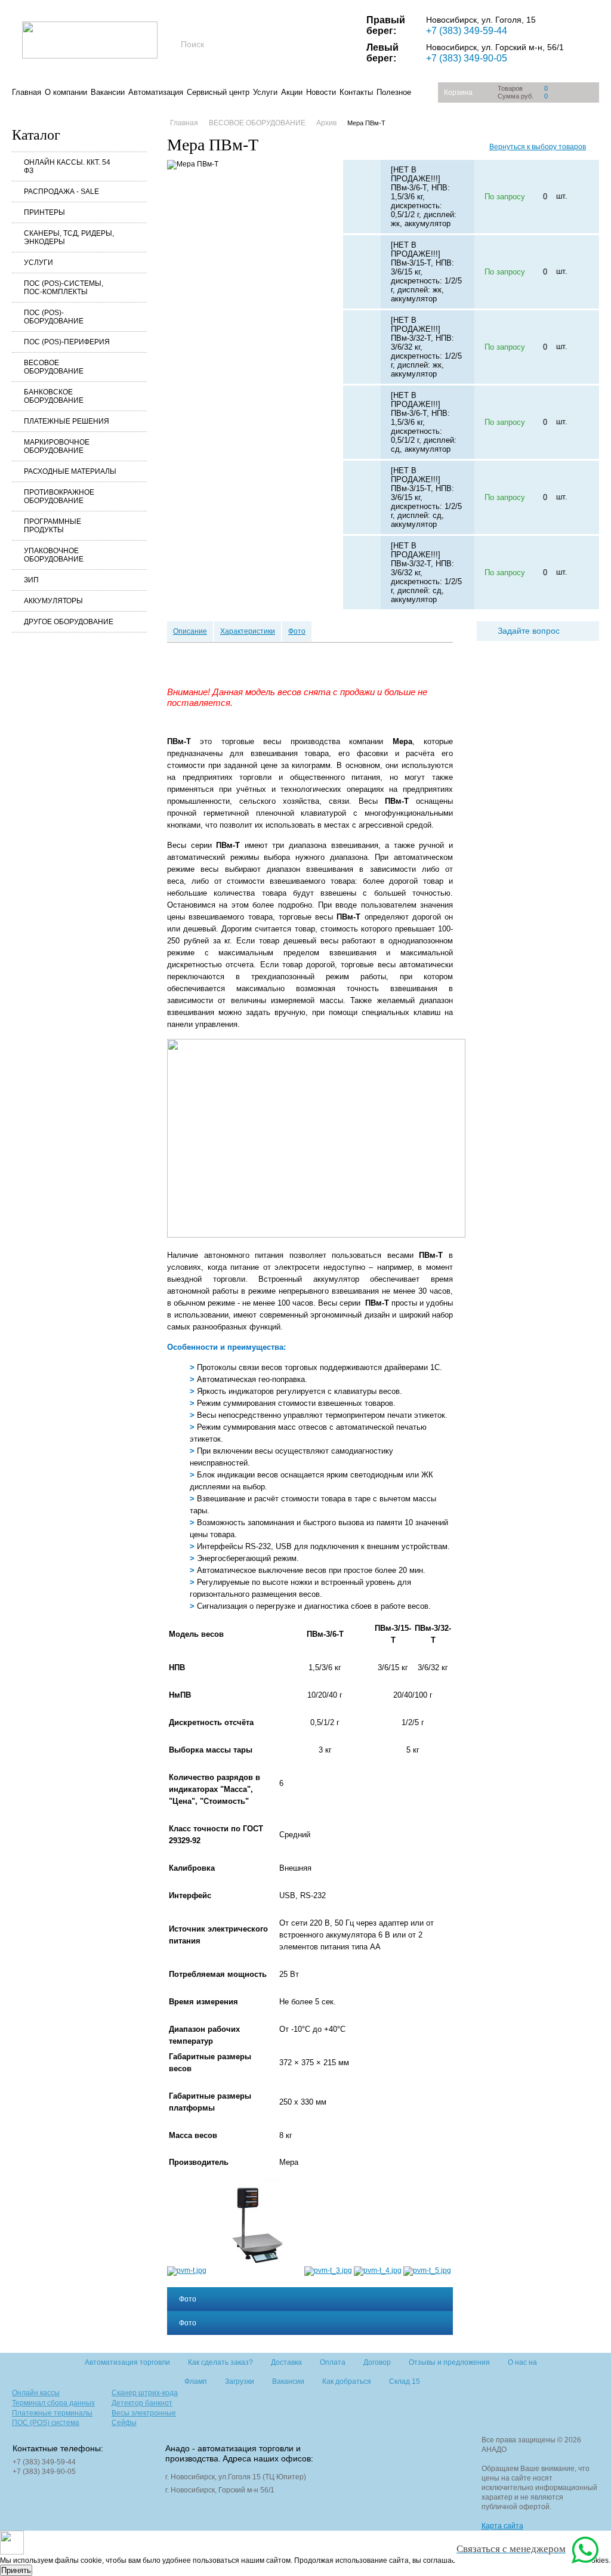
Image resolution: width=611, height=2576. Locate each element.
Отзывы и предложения (449, 2362)
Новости (321, 92)
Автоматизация (156, 92)
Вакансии (108, 92)
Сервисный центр (218, 92)
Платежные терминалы (52, 2413)
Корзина (458, 92)
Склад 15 (405, 2381)
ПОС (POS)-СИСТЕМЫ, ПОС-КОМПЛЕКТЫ (64, 288)
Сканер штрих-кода (145, 2393)
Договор (377, 2362)
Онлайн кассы (36, 2393)
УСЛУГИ (38, 263)
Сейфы (124, 2423)
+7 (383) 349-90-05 (467, 58)
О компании (66, 92)
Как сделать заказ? (220, 2362)
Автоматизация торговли (127, 2362)
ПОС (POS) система (46, 2423)
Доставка (286, 2362)
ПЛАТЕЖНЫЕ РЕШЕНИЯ (67, 421)
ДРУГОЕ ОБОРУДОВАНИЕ (69, 622)
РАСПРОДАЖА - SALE (61, 192)
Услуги (265, 92)
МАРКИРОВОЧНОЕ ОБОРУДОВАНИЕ (57, 446)
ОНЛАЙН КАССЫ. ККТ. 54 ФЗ (67, 166)
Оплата (333, 2362)
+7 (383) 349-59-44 (467, 31)
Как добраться (347, 2381)
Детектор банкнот (142, 2403)
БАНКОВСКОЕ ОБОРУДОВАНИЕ (54, 396)
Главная (27, 92)
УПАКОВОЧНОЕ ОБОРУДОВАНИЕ (54, 555)
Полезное (394, 92)
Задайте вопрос (529, 631)
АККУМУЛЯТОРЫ (53, 601)
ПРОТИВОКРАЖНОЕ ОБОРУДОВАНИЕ (59, 496)
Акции (292, 92)
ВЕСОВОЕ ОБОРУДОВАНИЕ (54, 367)
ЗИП (31, 580)
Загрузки (240, 2381)
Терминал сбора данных (53, 2403)
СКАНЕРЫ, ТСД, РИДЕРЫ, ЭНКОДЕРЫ (69, 237)
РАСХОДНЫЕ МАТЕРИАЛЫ (70, 471)
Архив (326, 123)
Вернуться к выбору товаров (538, 147)
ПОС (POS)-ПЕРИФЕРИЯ (67, 342)
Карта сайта (502, 2526)
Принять (16, 2570)
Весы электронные (144, 2413)
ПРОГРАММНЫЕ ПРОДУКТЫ (53, 526)
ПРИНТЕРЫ (44, 212)
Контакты (356, 92)
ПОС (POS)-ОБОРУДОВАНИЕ (54, 317)
